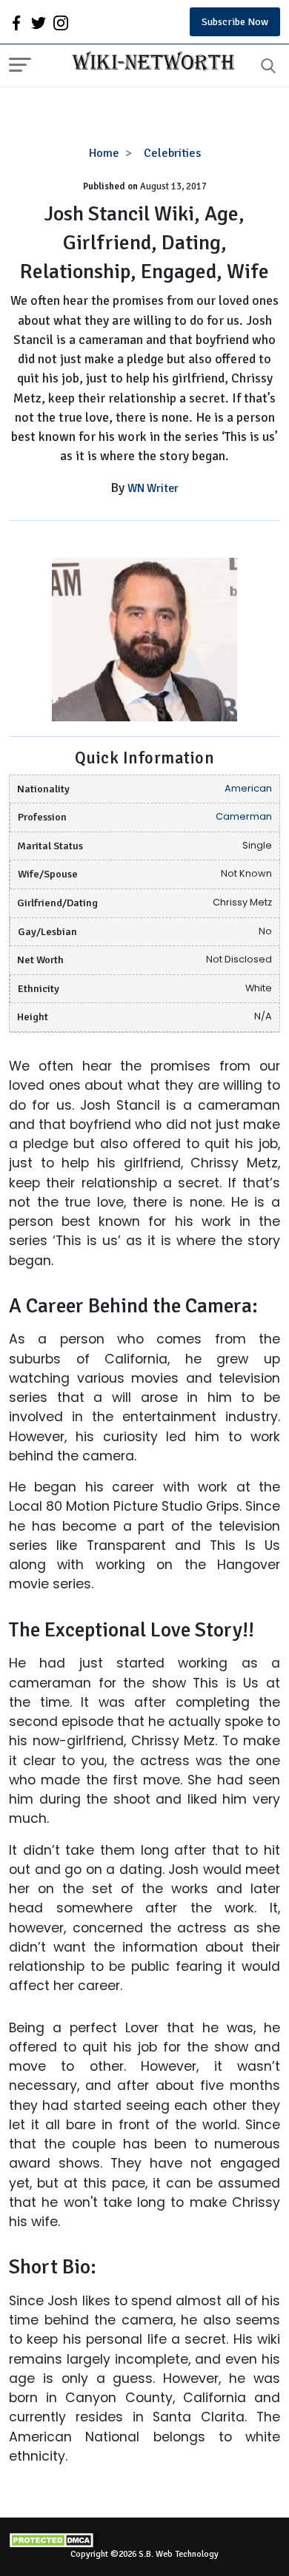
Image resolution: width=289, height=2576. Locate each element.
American (248, 788)
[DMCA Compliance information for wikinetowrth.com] (144, 2540)
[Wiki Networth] (150, 63)
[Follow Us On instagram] (61, 22)
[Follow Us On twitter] (39, 22)
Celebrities (172, 153)
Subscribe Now (235, 22)
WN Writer (153, 488)
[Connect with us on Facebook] (16, 22)
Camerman (244, 816)
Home (104, 153)
